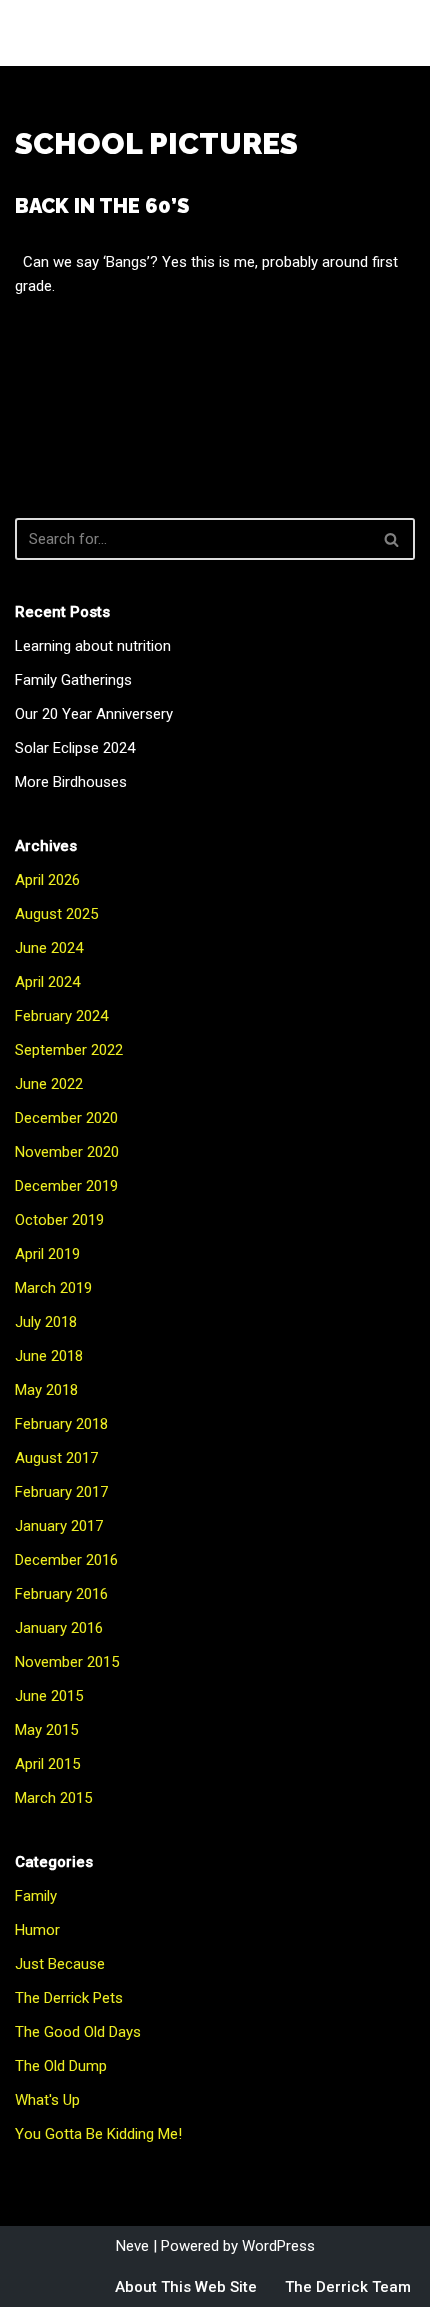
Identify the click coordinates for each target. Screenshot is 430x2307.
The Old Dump (61, 2066)
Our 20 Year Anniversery (94, 714)
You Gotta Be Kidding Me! (98, 2134)
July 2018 (46, 1322)
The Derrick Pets (69, 1998)
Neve (132, 2246)
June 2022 (49, 1084)
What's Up (47, 2100)
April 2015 (47, 1764)
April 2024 (47, 982)
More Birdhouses (71, 782)
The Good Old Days (78, 2032)
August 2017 (56, 1458)
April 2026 (47, 880)
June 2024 (49, 948)
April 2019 (47, 1254)
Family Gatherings (73, 680)
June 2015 (49, 1696)
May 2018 (46, 1390)
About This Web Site (186, 2287)
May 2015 (46, 1730)
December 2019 (66, 1186)
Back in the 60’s (102, 206)
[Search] (392, 539)
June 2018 (49, 1356)
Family (36, 1896)
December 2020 (66, 1118)
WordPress (278, 2246)
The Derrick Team (348, 2287)
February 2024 (61, 1016)
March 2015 (53, 1798)
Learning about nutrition (93, 646)
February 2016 (61, 1594)
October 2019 (59, 1220)
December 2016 (66, 1560)
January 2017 (59, 1526)
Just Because (60, 1964)
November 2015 (67, 1662)
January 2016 (59, 1628)
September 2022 (69, 1050)
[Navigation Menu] (391, 33)
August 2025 (56, 914)
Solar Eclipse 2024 (75, 748)
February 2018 (61, 1424)
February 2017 (61, 1492)
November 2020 (67, 1152)
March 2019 (53, 1288)
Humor (37, 1930)
